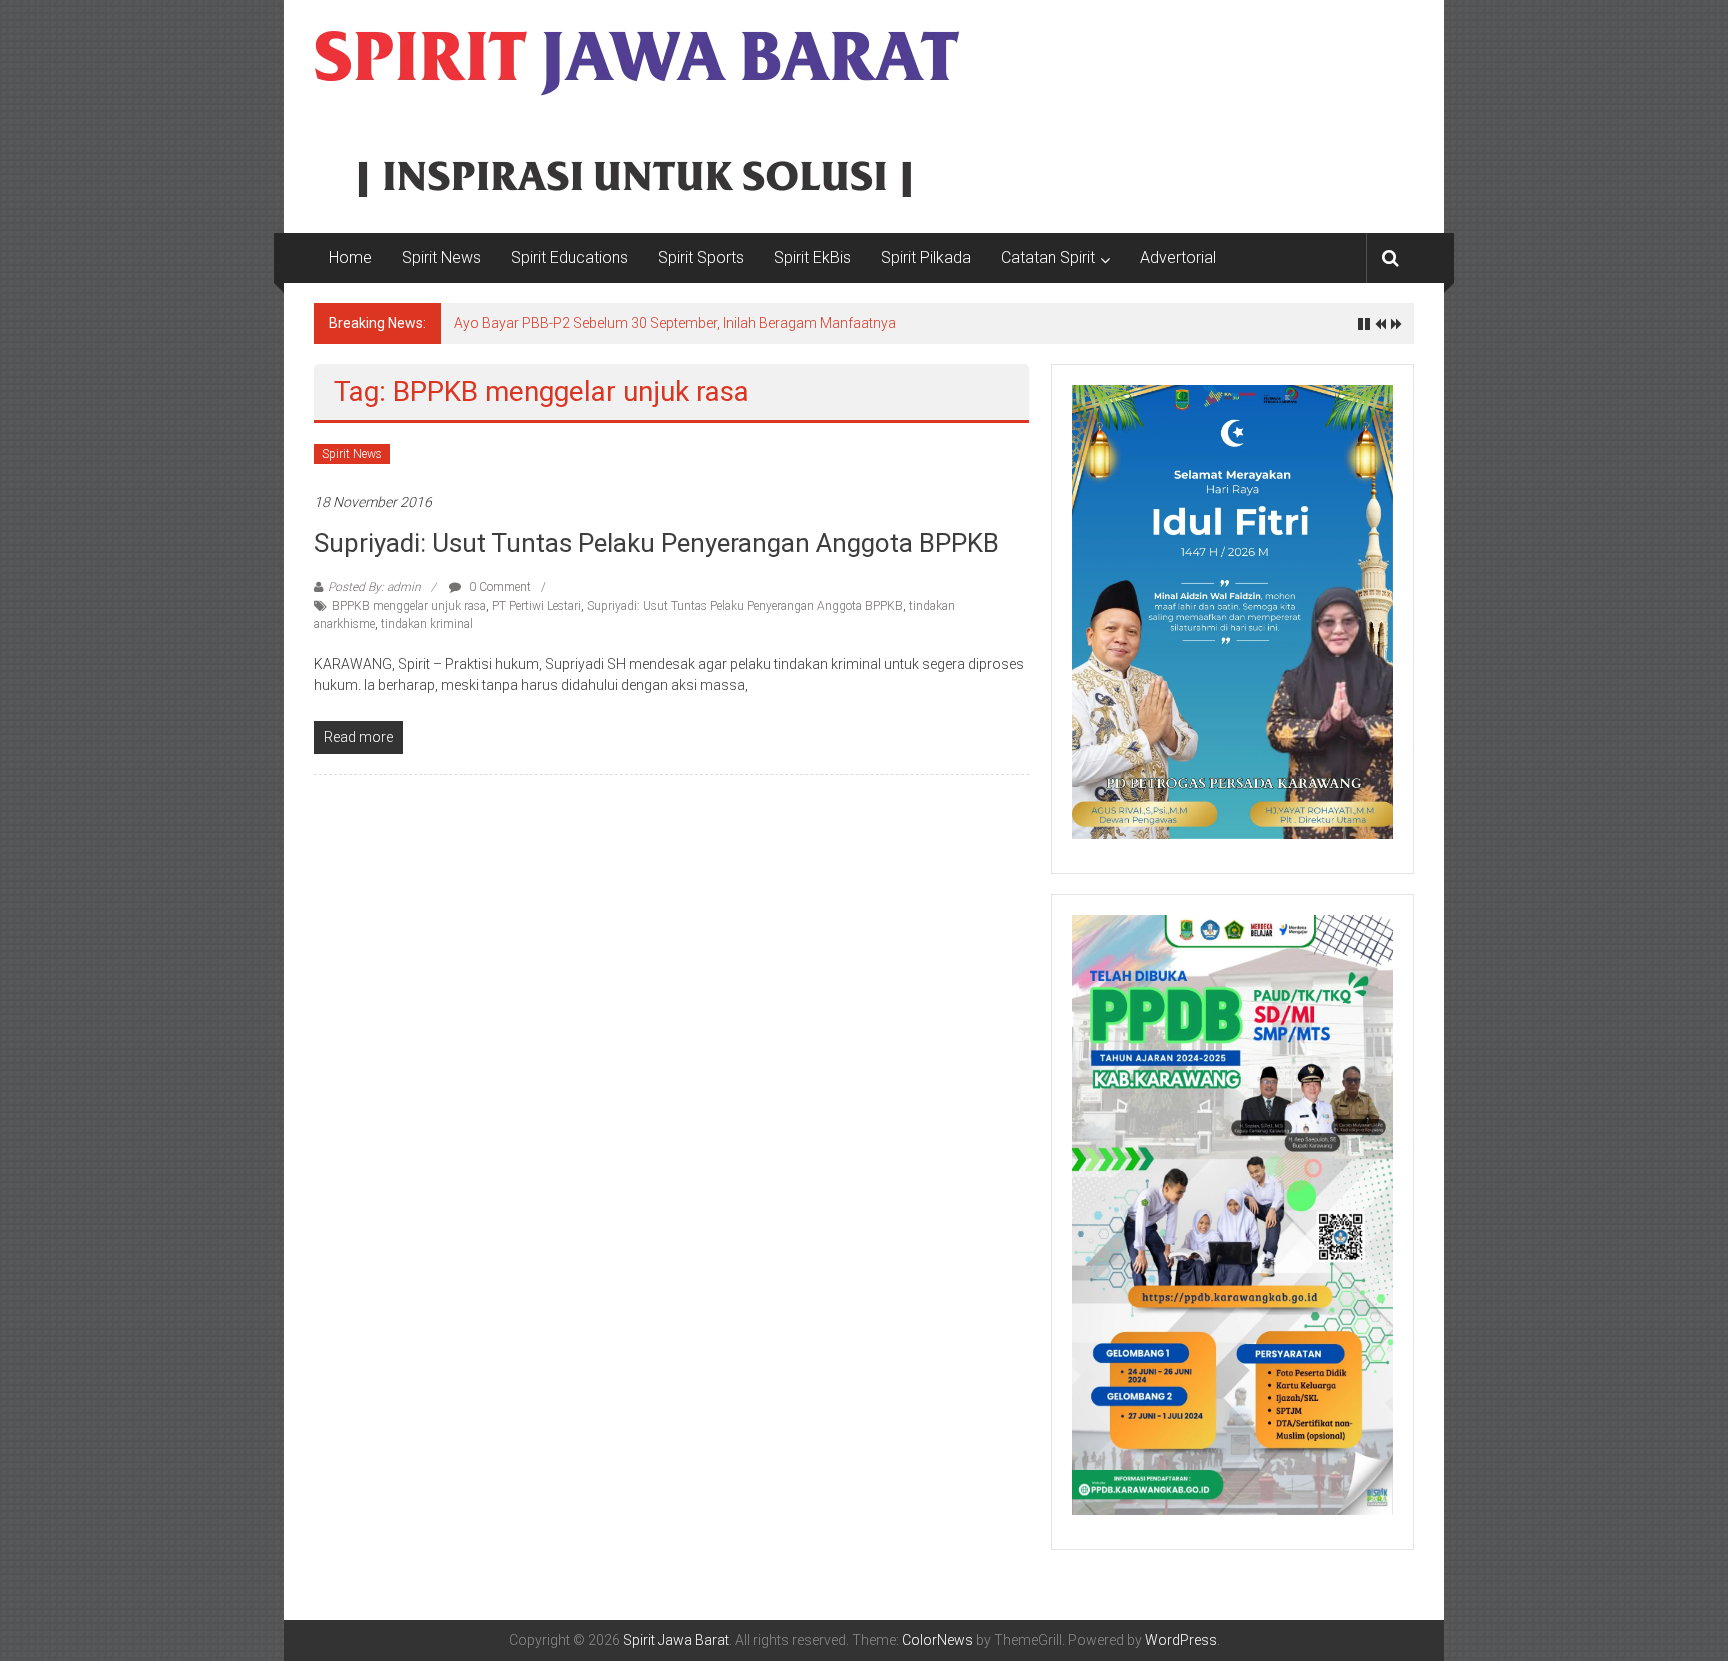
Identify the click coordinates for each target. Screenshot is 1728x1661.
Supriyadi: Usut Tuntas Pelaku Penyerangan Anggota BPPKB (656, 543)
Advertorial (1178, 257)
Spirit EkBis (812, 257)
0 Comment (498, 587)
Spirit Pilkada (926, 257)
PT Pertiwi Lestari (536, 606)
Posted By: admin (374, 587)
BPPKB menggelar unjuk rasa (409, 606)
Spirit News (441, 257)
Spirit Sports (701, 257)
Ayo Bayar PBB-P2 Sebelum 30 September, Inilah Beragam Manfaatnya (675, 323)
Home (350, 257)
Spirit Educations (569, 257)
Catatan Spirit (1048, 257)
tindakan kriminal (427, 624)
